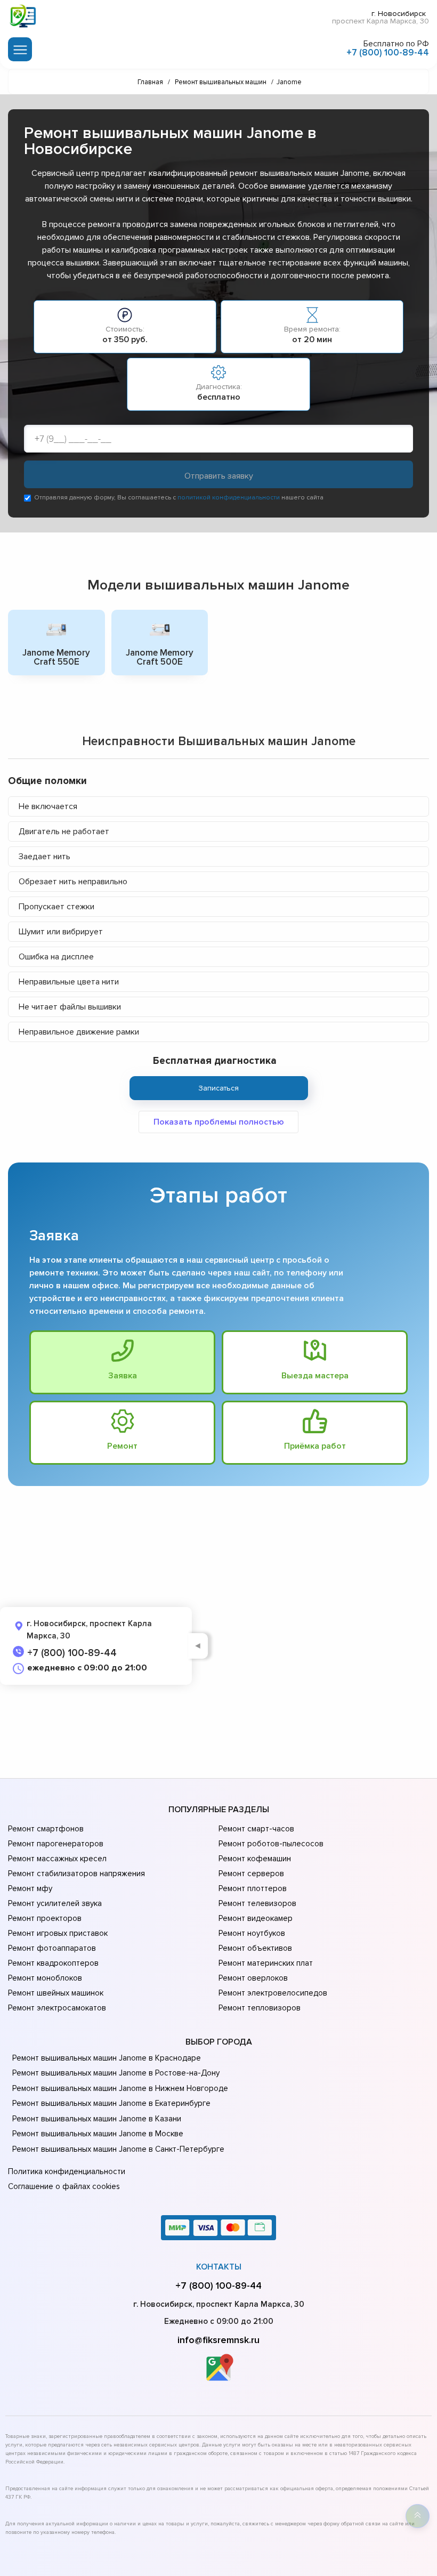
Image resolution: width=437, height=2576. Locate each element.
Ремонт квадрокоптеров (53, 1963)
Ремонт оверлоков (253, 1978)
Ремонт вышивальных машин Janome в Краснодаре (107, 2058)
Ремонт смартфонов (46, 1829)
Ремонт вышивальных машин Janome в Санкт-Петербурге (118, 2149)
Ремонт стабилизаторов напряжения (76, 1874)
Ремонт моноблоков (45, 1978)
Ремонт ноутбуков (252, 1933)
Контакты (219, 2267)
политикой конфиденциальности (229, 498)
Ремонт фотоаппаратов (52, 1948)
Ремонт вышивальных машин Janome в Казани (97, 2119)
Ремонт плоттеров (253, 1888)
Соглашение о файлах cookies (64, 2186)
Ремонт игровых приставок (58, 1933)
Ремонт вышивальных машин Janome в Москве (98, 2134)
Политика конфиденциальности (67, 2171)
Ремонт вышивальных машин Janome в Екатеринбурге (111, 2103)
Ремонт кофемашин (255, 1859)
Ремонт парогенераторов (56, 1844)
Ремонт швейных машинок (56, 1993)
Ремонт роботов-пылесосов (271, 1844)
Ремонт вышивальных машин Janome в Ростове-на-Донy (116, 2073)
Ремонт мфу (30, 1888)
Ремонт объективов (255, 1948)
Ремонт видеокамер (256, 1918)
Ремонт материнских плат (266, 1963)
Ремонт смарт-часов (256, 1829)
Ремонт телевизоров (257, 1903)
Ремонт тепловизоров (260, 2008)
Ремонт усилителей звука (55, 1903)
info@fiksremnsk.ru (218, 2340)
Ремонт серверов (251, 1874)
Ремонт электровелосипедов (273, 1993)
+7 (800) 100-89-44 (388, 53)
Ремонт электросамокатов (57, 2008)
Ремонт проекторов (45, 1918)
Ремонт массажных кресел (57, 1859)
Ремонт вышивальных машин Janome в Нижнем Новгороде (120, 2088)
